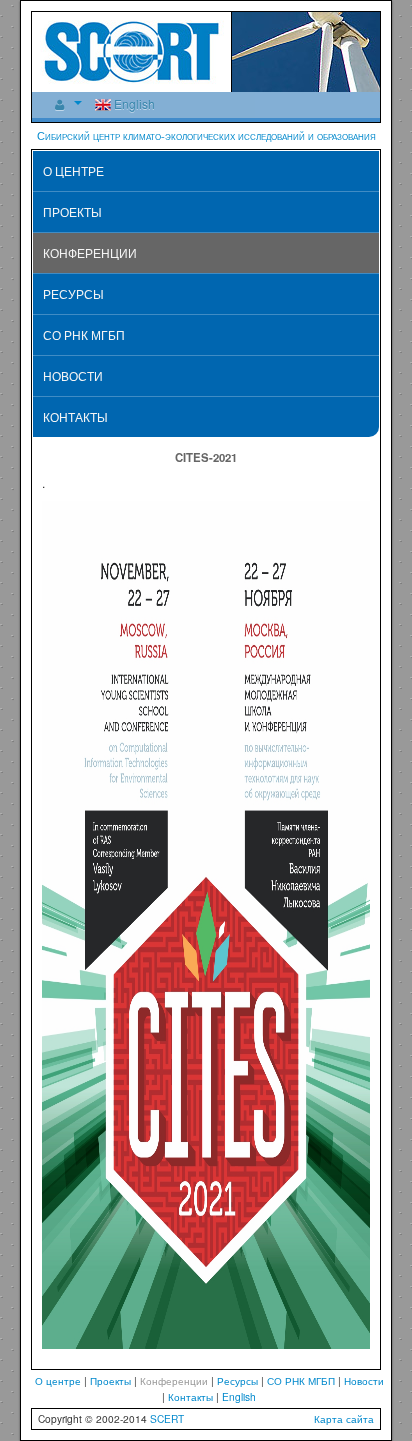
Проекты (72, 211)
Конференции (90, 252)
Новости (73, 375)
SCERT (167, 1418)
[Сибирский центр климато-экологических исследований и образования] (132, 49)
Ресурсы (73, 293)
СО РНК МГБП (84, 334)
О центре (73, 170)
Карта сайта (344, 1418)
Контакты (75, 416)
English (133, 103)
